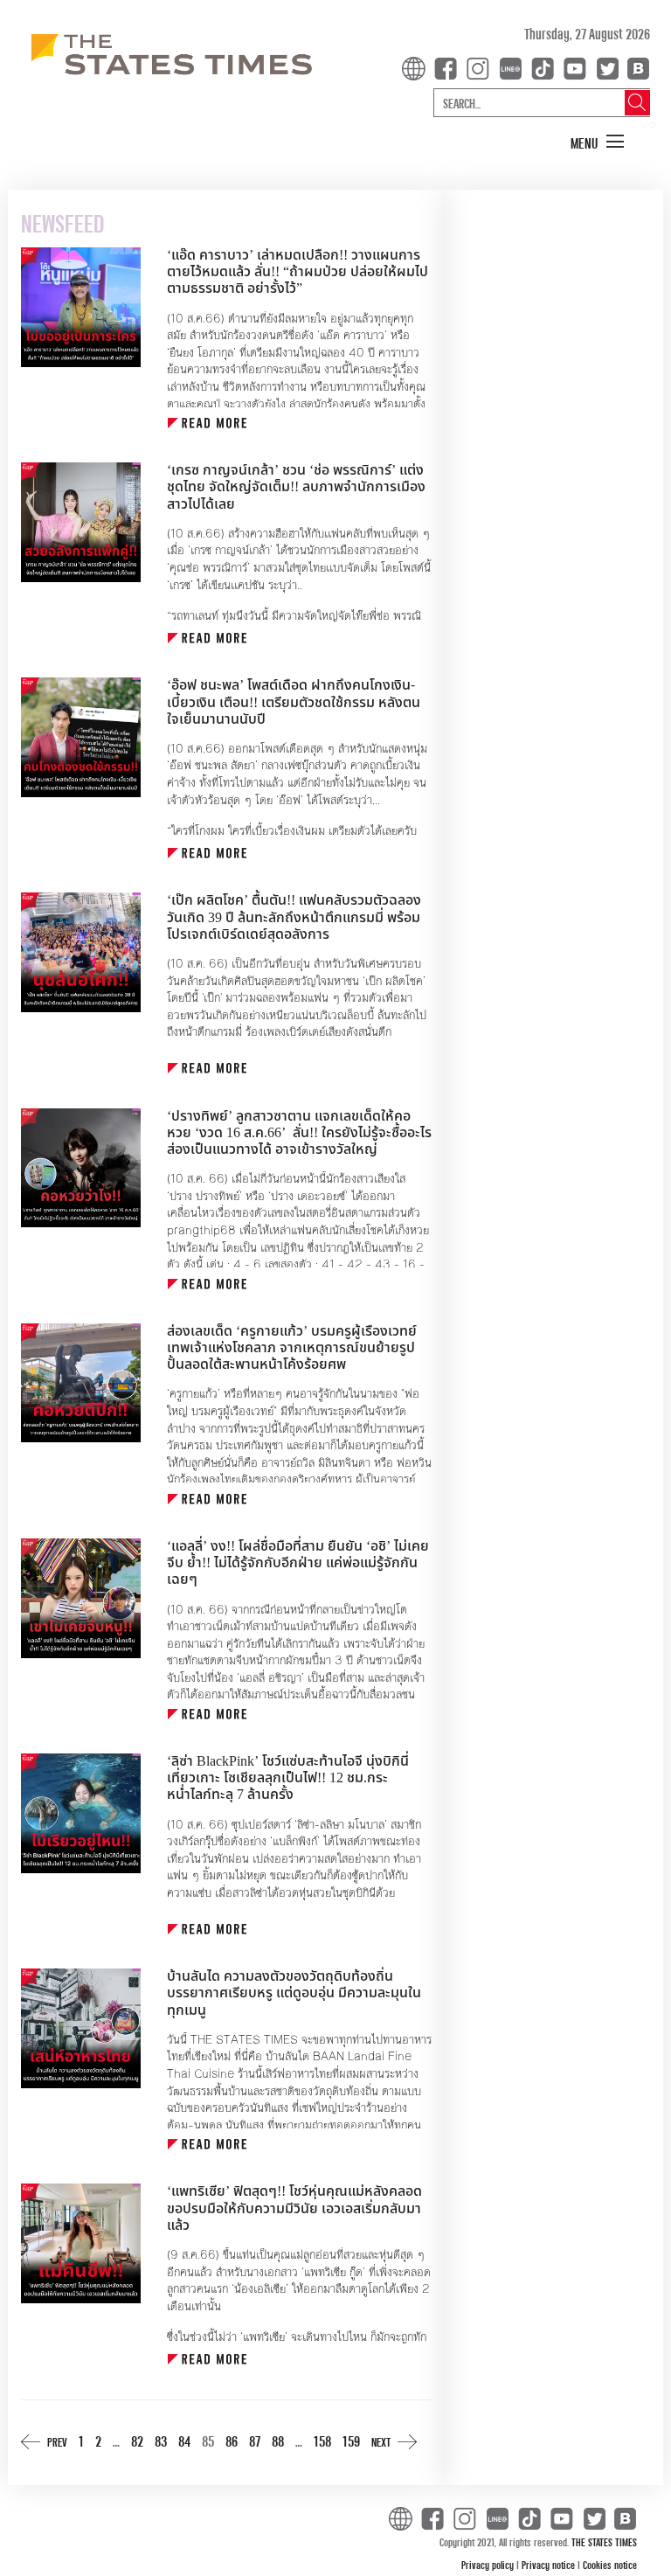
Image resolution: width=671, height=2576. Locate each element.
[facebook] (449, 67)
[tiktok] (546, 67)
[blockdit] (636, 67)
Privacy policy (489, 2565)
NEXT (381, 2442)
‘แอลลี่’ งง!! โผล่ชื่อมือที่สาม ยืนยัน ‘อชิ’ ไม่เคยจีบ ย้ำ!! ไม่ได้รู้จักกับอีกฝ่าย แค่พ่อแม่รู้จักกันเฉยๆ (298, 1563)
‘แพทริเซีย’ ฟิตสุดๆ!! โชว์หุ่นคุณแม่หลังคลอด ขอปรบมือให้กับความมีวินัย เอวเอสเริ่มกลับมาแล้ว (294, 2208)
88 (278, 2441)
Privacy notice (550, 2565)
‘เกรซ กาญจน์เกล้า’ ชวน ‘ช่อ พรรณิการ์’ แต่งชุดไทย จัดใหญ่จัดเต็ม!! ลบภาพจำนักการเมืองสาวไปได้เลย (296, 487)
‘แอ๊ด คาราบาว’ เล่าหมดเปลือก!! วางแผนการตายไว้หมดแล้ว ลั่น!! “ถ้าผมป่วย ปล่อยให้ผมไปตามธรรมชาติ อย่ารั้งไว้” (297, 272)
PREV (57, 2442)
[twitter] (607, 67)
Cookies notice (610, 2565)
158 (322, 2441)
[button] (598, 142)
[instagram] (481, 67)
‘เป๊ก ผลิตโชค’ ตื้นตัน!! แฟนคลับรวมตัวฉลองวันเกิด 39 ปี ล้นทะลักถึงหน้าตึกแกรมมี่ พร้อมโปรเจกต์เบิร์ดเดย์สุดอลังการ (294, 917)
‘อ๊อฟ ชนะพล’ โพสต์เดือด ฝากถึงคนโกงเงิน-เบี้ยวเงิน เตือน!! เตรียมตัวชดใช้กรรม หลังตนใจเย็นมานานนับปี (294, 702)
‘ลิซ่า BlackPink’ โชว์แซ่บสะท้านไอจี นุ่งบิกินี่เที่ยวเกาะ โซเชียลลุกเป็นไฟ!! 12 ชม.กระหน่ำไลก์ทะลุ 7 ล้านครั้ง (288, 1778)
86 (232, 2441)
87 (255, 2441)
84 (184, 2441)
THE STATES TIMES (604, 2542)
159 (351, 2441)
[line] (514, 67)
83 (161, 2441)
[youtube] (578, 67)
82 (137, 2441)
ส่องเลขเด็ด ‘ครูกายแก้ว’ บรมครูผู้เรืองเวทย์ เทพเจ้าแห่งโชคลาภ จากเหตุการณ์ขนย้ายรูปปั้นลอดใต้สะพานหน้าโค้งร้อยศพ (292, 1348)
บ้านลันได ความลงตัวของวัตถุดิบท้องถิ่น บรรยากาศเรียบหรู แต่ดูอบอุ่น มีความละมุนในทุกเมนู (294, 1993)
